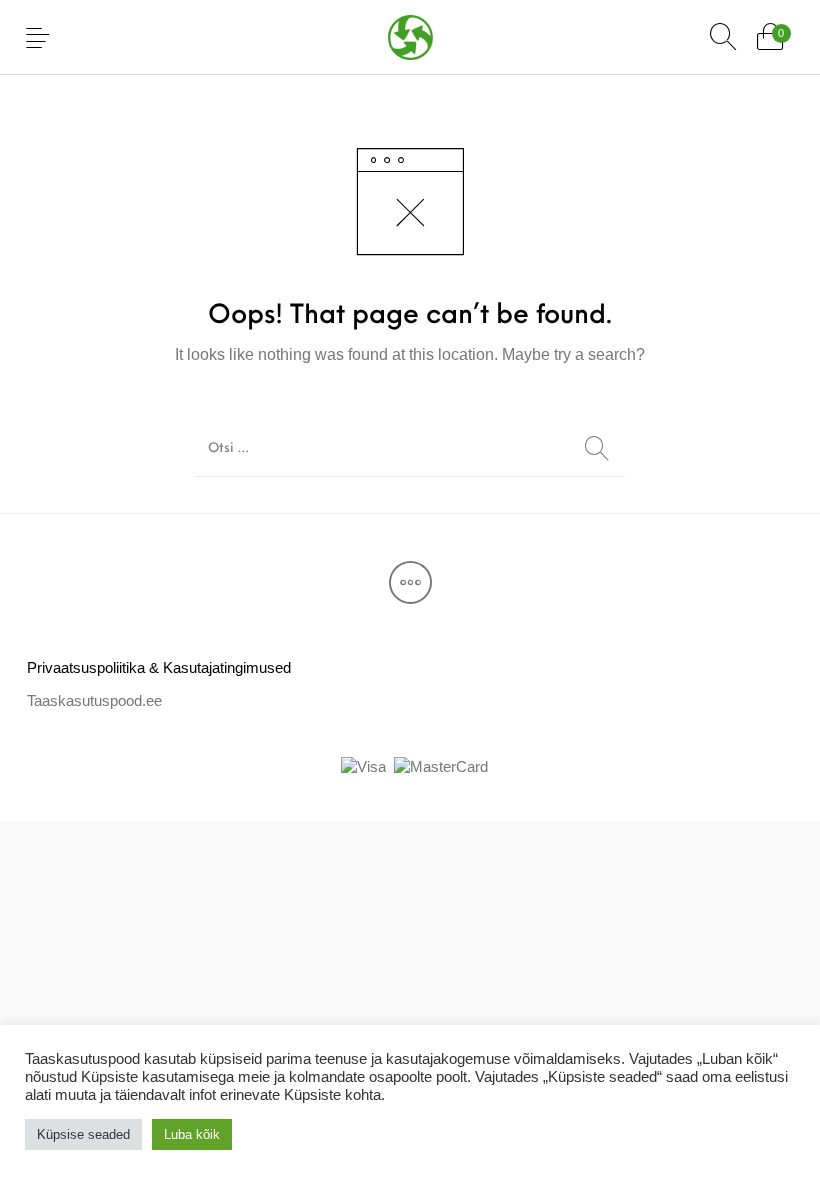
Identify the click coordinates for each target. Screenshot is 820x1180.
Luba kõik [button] (192, 1134)
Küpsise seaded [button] (83, 1134)
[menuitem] (158, 667)
